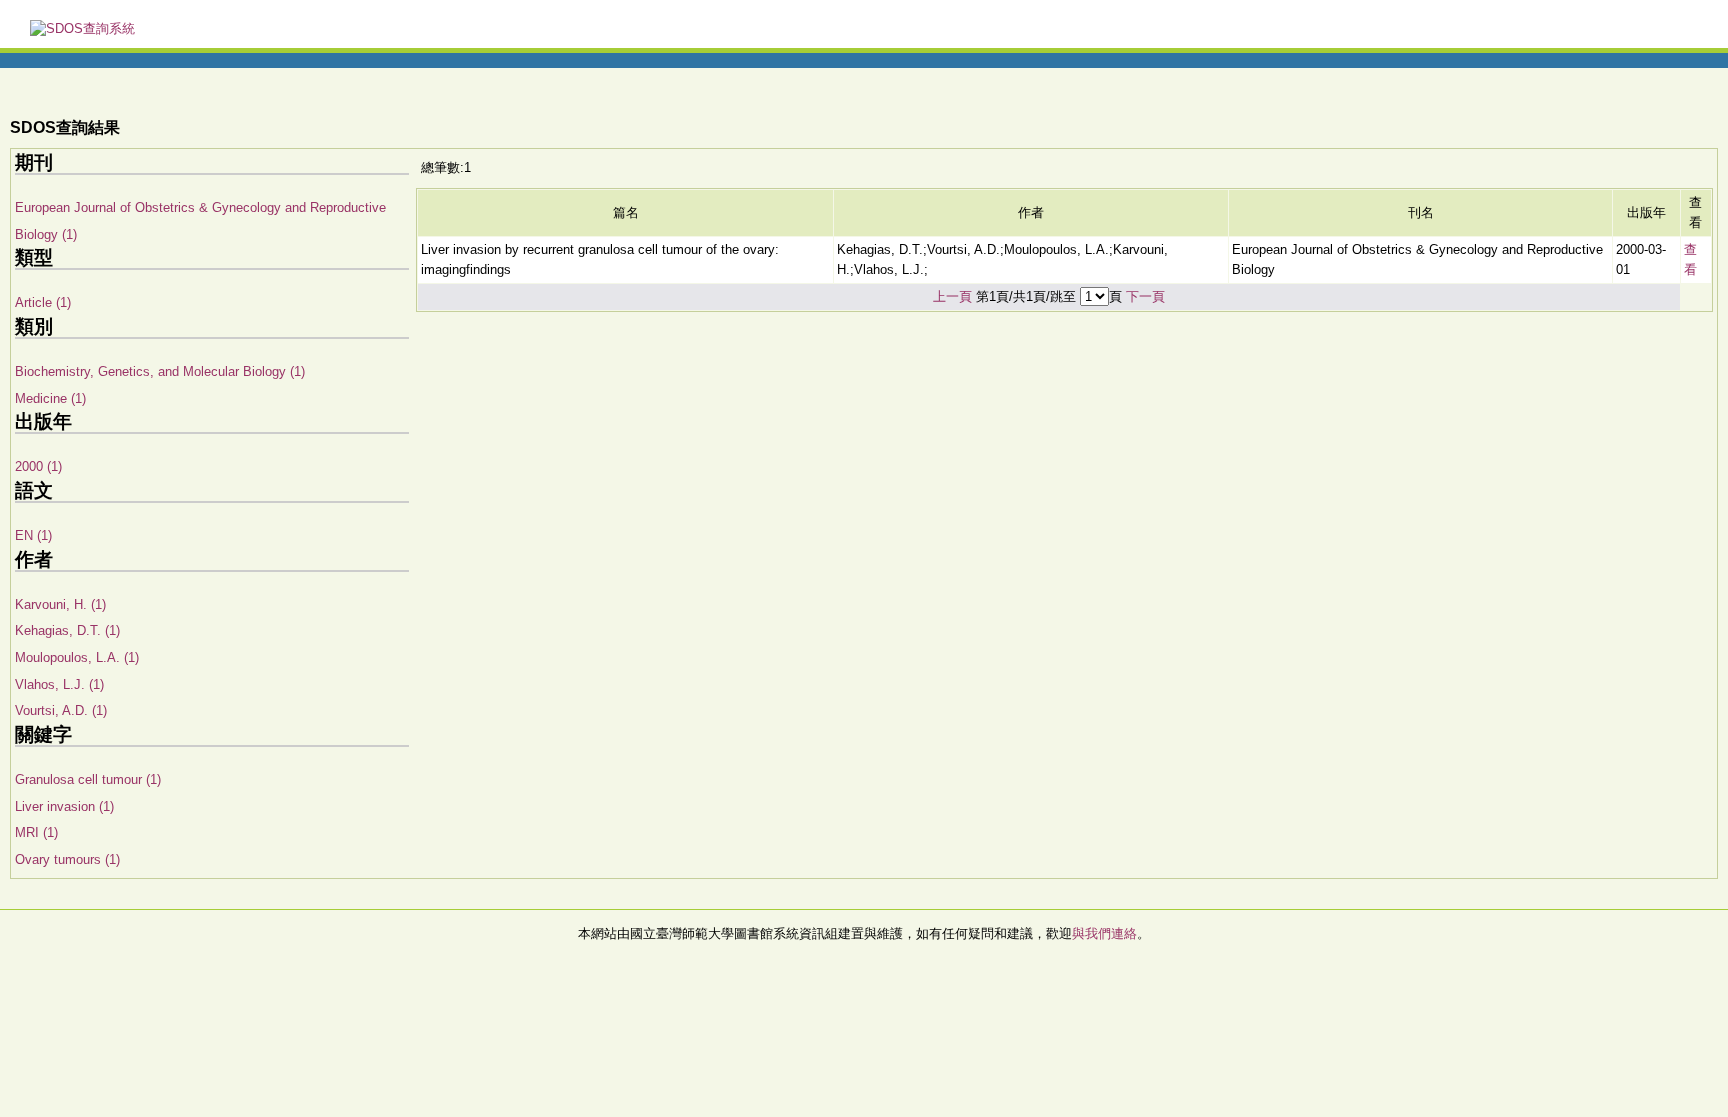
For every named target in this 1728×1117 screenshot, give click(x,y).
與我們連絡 (1104, 933)
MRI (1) (36, 832)
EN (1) (33, 535)
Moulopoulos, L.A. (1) (77, 657)
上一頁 (952, 296)
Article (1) (43, 302)
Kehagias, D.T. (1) (67, 630)
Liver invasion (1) (64, 806)
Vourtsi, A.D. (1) (61, 710)
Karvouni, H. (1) (60, 604)
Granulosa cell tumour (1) (88, 779)
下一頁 (1145, 296)
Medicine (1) (50, 398)
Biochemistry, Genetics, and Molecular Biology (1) (160, 371)
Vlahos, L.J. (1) (59, 684)
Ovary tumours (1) (67, 859)
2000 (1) (38, 466)
